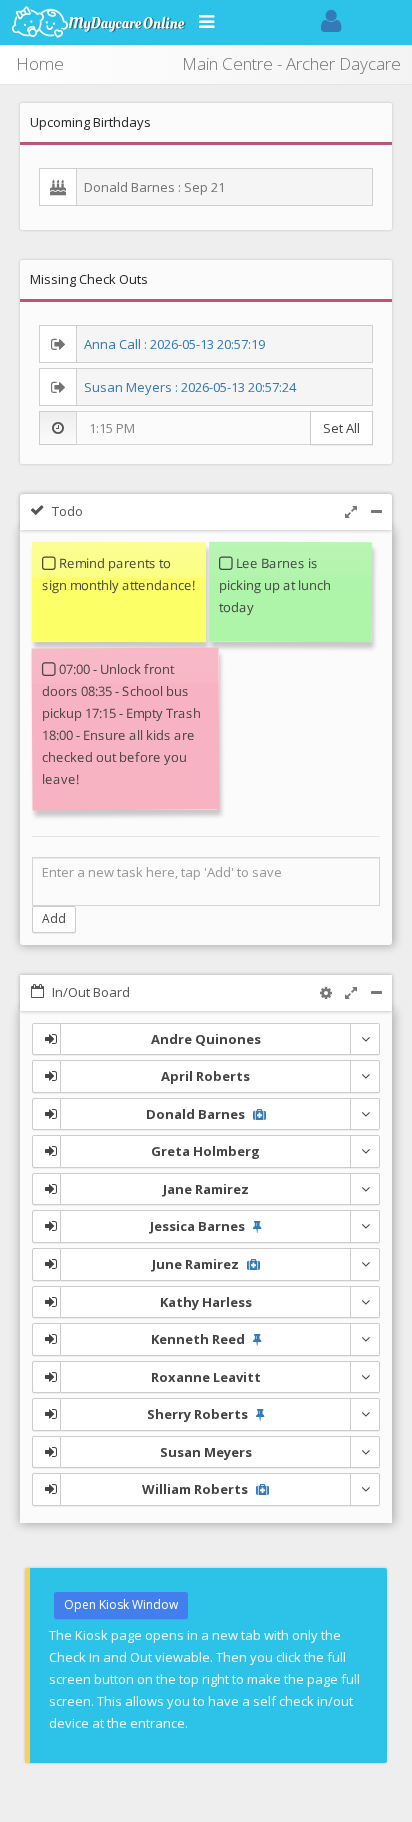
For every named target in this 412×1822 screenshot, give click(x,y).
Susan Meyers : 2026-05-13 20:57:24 (190, 387)
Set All (341, 428)
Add (54, 918)
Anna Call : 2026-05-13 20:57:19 (174, 344)
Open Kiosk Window (121, 1604)
